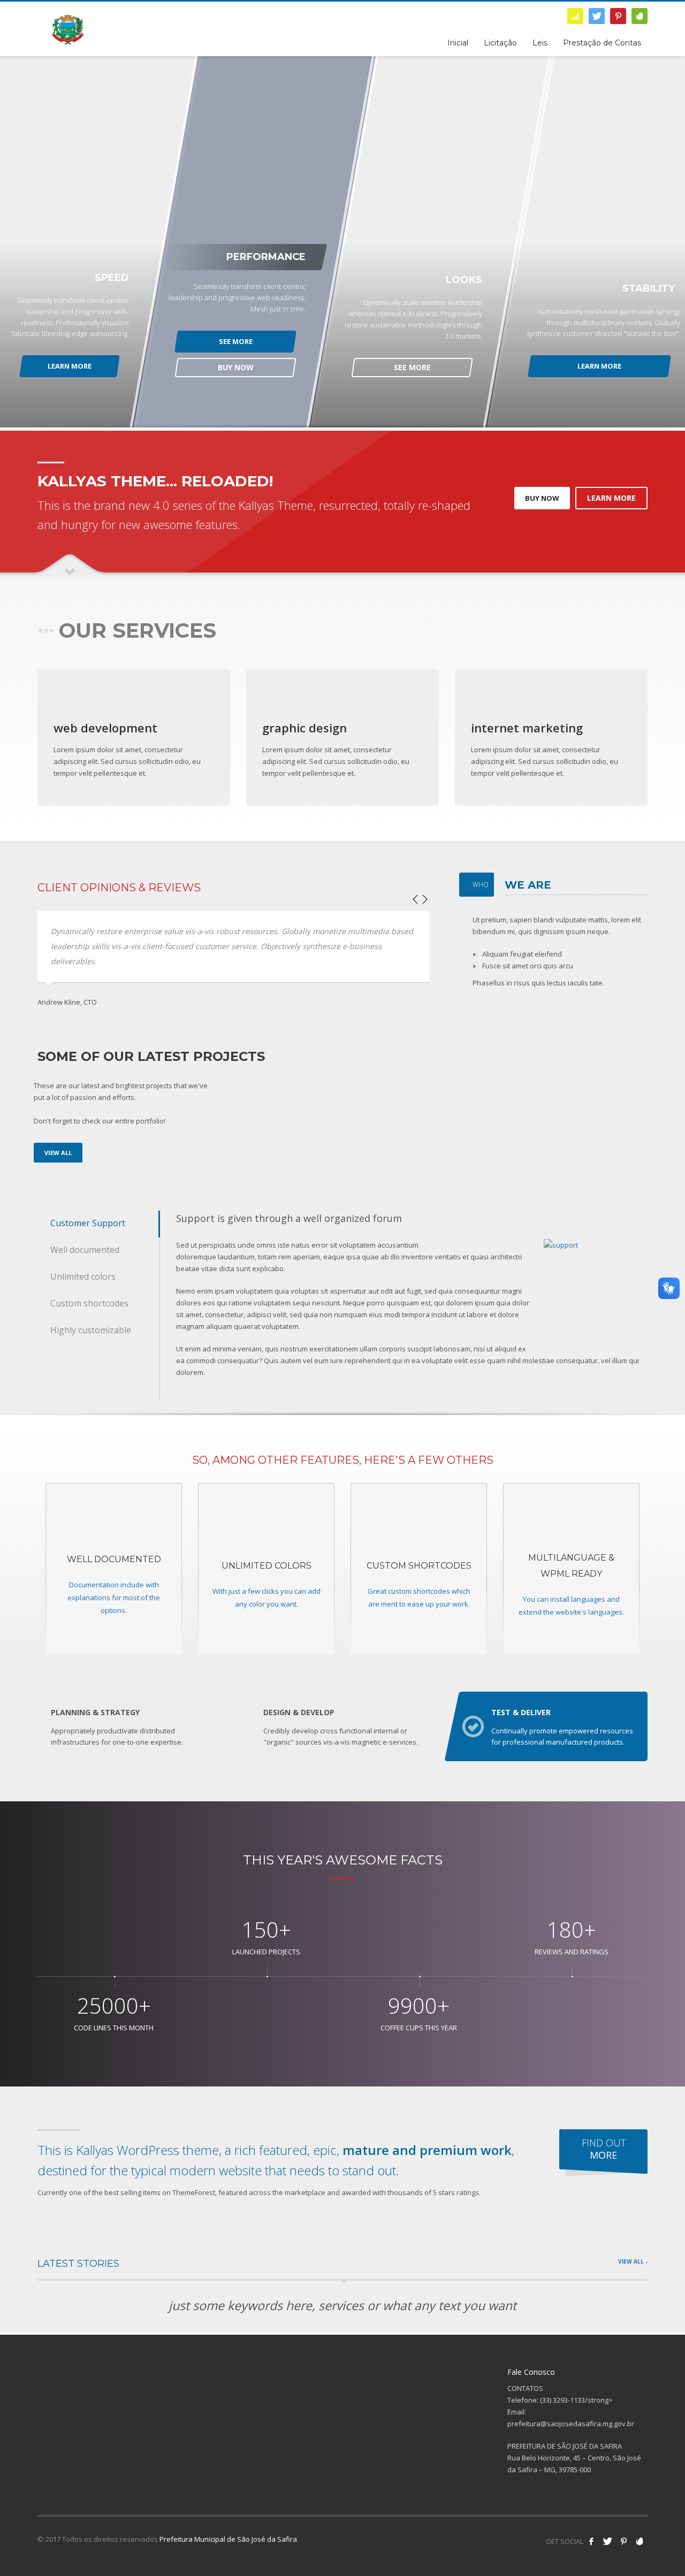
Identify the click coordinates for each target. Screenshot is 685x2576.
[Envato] (640, 16)
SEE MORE (235, 341)
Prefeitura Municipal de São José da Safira (228, 2539)
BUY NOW (235, 367)
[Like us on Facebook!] (591, 2541)
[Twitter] (597, 16)
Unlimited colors (83, 1276)
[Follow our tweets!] (607, 2541)
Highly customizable (91, 1330)
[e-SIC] (575, 16)
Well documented (85, 1250)
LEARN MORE (70, 366)
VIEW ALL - (633, 2261)
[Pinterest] (618, 16)
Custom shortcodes (89, 1303)
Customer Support (88, 1223)
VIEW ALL (58, 1153)
